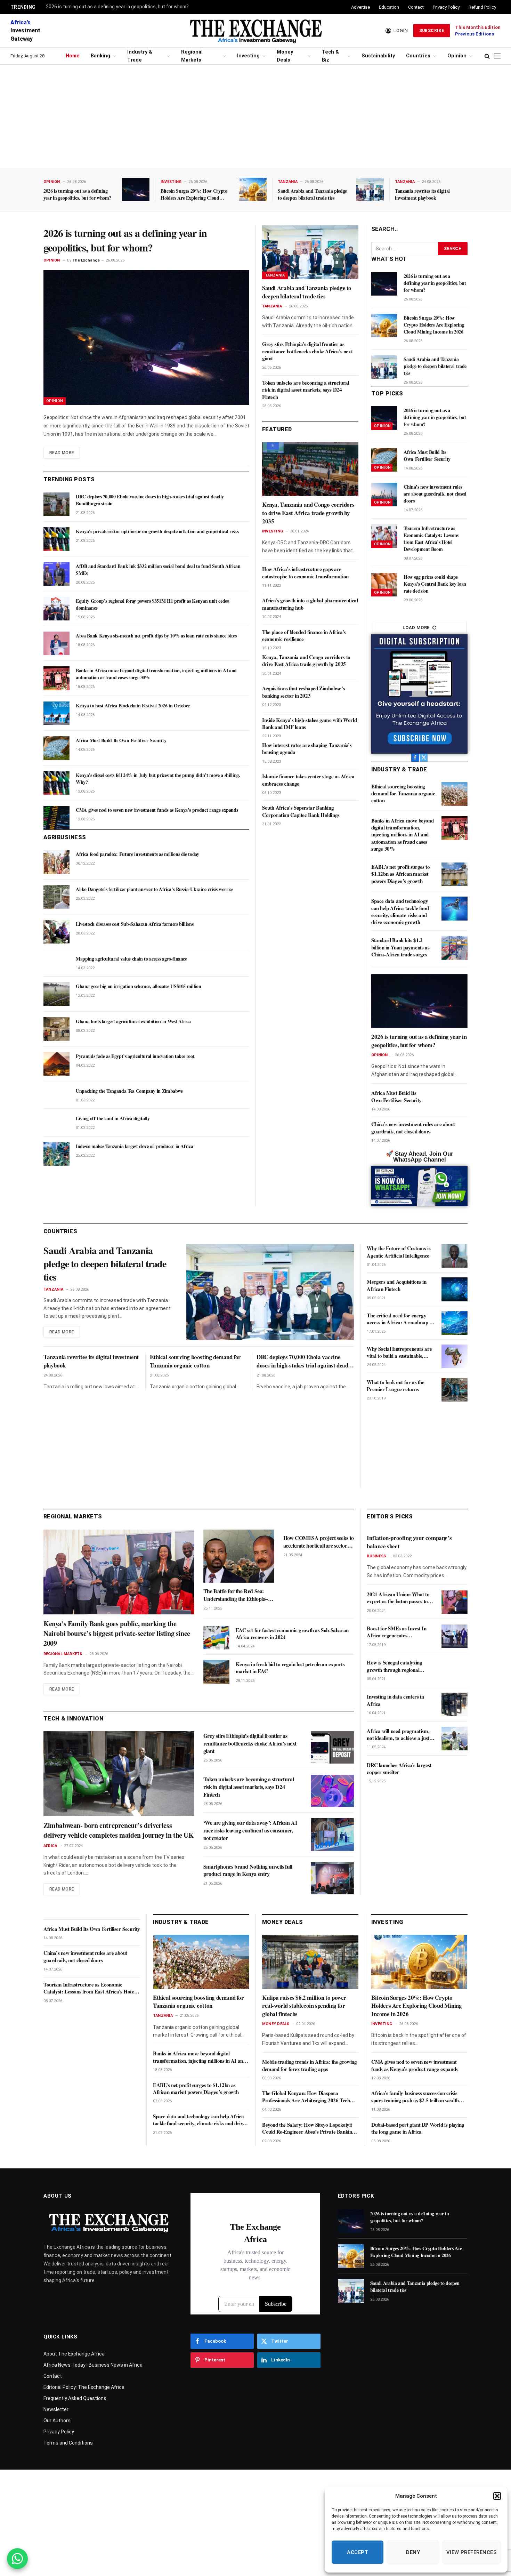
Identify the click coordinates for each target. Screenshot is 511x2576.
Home (73, 56)
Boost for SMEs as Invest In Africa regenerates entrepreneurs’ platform (396, 1632)
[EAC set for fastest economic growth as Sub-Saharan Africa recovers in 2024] (216, 1638)
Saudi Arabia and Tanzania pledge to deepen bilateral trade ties (312, 194)
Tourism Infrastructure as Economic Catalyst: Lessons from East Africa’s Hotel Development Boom (431, 539)
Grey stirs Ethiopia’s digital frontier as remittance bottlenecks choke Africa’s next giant (307, 351)
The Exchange (86, 260)
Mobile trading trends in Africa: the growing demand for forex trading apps (309, 2065)
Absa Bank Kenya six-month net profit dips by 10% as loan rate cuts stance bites (156, 636)
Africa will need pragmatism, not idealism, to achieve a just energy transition (398, 1735)
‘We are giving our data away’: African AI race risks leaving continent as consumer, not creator (250, 1830)
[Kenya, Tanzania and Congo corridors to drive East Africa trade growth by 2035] (310, 469)
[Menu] (497, 56)
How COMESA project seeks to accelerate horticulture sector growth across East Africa (319, 1542)
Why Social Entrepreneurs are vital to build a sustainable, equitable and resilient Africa (399, 1352)
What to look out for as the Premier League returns (395, 1386)
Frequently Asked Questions (75, 2398)
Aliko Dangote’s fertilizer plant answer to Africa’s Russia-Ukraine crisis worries (155, 889)
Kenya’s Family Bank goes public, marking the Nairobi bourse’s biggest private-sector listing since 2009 (117, 1634)
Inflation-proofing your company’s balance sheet (409, 1542)
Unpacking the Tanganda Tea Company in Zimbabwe (129, 1091)
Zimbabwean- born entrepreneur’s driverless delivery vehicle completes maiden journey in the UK (119, 1830)
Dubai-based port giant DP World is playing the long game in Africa (418, 2128)
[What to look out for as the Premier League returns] (455, 1390)
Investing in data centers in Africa (395, 1700)
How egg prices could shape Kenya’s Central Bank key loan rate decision (435, 584)
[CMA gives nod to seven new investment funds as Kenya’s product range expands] (56, 818)
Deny (413, 2552)
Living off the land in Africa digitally (113, 1118)
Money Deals (285, 56)
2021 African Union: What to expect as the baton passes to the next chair (398, 1598)
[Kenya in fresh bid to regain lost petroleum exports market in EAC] (216, 1672)
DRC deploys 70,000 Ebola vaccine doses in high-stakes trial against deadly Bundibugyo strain (150, 500)
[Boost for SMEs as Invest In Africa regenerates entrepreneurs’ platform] (455, 1636)
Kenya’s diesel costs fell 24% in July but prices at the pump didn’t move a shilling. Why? (158, 779)
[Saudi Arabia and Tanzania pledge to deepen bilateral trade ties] (370, 189)
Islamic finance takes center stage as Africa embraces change (308, 780)
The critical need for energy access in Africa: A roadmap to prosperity (400, 1319)
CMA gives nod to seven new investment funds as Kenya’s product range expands (157, 810)
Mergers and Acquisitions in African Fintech (396, 1285)
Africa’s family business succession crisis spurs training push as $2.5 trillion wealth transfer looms (415, 2097)
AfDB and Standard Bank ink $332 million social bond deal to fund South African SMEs (158, 570)
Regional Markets (192, 56)
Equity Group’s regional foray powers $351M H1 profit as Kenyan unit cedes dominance (152, 604)
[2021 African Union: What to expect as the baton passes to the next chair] (455, 1602)
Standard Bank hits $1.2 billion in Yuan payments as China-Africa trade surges (400, 947)
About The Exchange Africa (74, 2354)
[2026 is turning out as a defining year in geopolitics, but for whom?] (136, 189)
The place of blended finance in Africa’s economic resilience (304, 636)
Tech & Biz (330, 56)
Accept (358, 2552)
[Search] (487, 56)
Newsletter (56, 2409)
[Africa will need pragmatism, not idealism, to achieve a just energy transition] (455, 1739)
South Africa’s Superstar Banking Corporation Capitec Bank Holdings (301, 811)
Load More (416, 628)
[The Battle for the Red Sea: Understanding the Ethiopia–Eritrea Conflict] (239, 1556)
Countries (418, 56)
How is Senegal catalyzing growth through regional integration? (394, 1666)
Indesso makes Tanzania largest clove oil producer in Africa (134, 1146)
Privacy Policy (446, 7)
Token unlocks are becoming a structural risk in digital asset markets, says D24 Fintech (306, 390)
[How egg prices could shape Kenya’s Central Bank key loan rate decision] (384, 585)
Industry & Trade (140, 56)
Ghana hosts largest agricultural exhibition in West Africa (133, 1021)
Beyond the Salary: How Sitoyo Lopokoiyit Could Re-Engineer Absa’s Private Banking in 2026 (308, 2128)
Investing (248, 56)
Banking (100, 56)
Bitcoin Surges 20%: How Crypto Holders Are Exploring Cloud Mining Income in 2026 (194, 194)
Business (376, 1556)
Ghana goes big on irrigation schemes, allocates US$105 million (138, 986)
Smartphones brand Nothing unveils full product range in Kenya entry (248, 1870)
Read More (62, 453)
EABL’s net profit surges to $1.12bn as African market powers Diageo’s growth (400, 874)
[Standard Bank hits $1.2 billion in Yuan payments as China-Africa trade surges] (455, 948)
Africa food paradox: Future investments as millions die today (137, 854)
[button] (497, 2496)
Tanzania (288, 182)
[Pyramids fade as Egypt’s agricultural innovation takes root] (56, 1064)
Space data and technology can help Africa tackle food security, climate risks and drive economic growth (400, 911)
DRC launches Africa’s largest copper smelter (399, 1769)
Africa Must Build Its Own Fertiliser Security (121, 740)
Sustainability (378, 56)
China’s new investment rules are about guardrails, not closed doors (435, 494)
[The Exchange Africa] (255, 31)
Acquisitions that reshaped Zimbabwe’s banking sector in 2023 (303, 692)
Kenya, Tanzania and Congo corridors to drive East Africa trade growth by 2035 (308, 513)
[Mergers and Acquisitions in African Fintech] (455, 1289)
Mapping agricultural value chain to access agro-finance (131, 959)
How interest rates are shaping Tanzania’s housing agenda (307, 749)
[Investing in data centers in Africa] (455, 1704)
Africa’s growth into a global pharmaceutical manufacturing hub (310, 604)
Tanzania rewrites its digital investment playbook (422, 194)
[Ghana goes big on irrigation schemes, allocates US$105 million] (56, 994)
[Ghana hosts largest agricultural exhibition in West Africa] (56, 1029)
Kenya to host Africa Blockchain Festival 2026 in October (133, 706)
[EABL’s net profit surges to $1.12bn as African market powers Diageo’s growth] (455, 874)
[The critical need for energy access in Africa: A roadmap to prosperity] (455, 1323)
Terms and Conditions (68, 2443)
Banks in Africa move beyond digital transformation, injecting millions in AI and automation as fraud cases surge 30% (156, 674)
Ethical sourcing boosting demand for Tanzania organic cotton (403, 793)
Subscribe (432, 31)
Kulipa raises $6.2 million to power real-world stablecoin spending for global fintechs (304, 2006)
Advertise (360, 7)
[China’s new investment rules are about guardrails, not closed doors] (384, 495)
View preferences (472, 2552)
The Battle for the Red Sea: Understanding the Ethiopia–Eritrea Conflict (236, 1595)
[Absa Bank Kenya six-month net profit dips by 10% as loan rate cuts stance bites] (56, 643)
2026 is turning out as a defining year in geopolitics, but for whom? (117, 7)
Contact (416, 7)
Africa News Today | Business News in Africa (93, 2365)
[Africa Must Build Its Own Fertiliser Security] (56, 748)
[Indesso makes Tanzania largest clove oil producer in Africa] (56, 1154)
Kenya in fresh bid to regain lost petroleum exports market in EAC (290, 1668)
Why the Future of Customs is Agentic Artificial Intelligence (399, 1252)
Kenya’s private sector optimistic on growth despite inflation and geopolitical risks (157, 531)
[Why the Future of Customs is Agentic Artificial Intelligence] (455, 1256)
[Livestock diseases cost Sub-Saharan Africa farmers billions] (56, 932)
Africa (50, 1846)
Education (389, 7)
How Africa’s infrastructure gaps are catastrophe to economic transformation (305, 573)
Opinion (457, 56)
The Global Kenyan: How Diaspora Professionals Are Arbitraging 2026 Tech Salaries (306, 2097)
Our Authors (57, 2421)
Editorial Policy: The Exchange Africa (84, 2387)
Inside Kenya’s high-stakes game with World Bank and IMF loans (309, 724)
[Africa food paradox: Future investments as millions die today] (56, 862)
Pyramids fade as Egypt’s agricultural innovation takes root (135, 1056)
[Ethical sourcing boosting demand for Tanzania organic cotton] (455, 794)
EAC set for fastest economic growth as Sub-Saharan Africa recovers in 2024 (292, 1634)
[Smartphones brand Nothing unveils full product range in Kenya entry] (332, 1878)
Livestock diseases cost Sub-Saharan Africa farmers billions (135, 924)
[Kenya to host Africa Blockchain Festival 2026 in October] (56, 713)
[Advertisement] (255, 117)
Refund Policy (482, 7)
